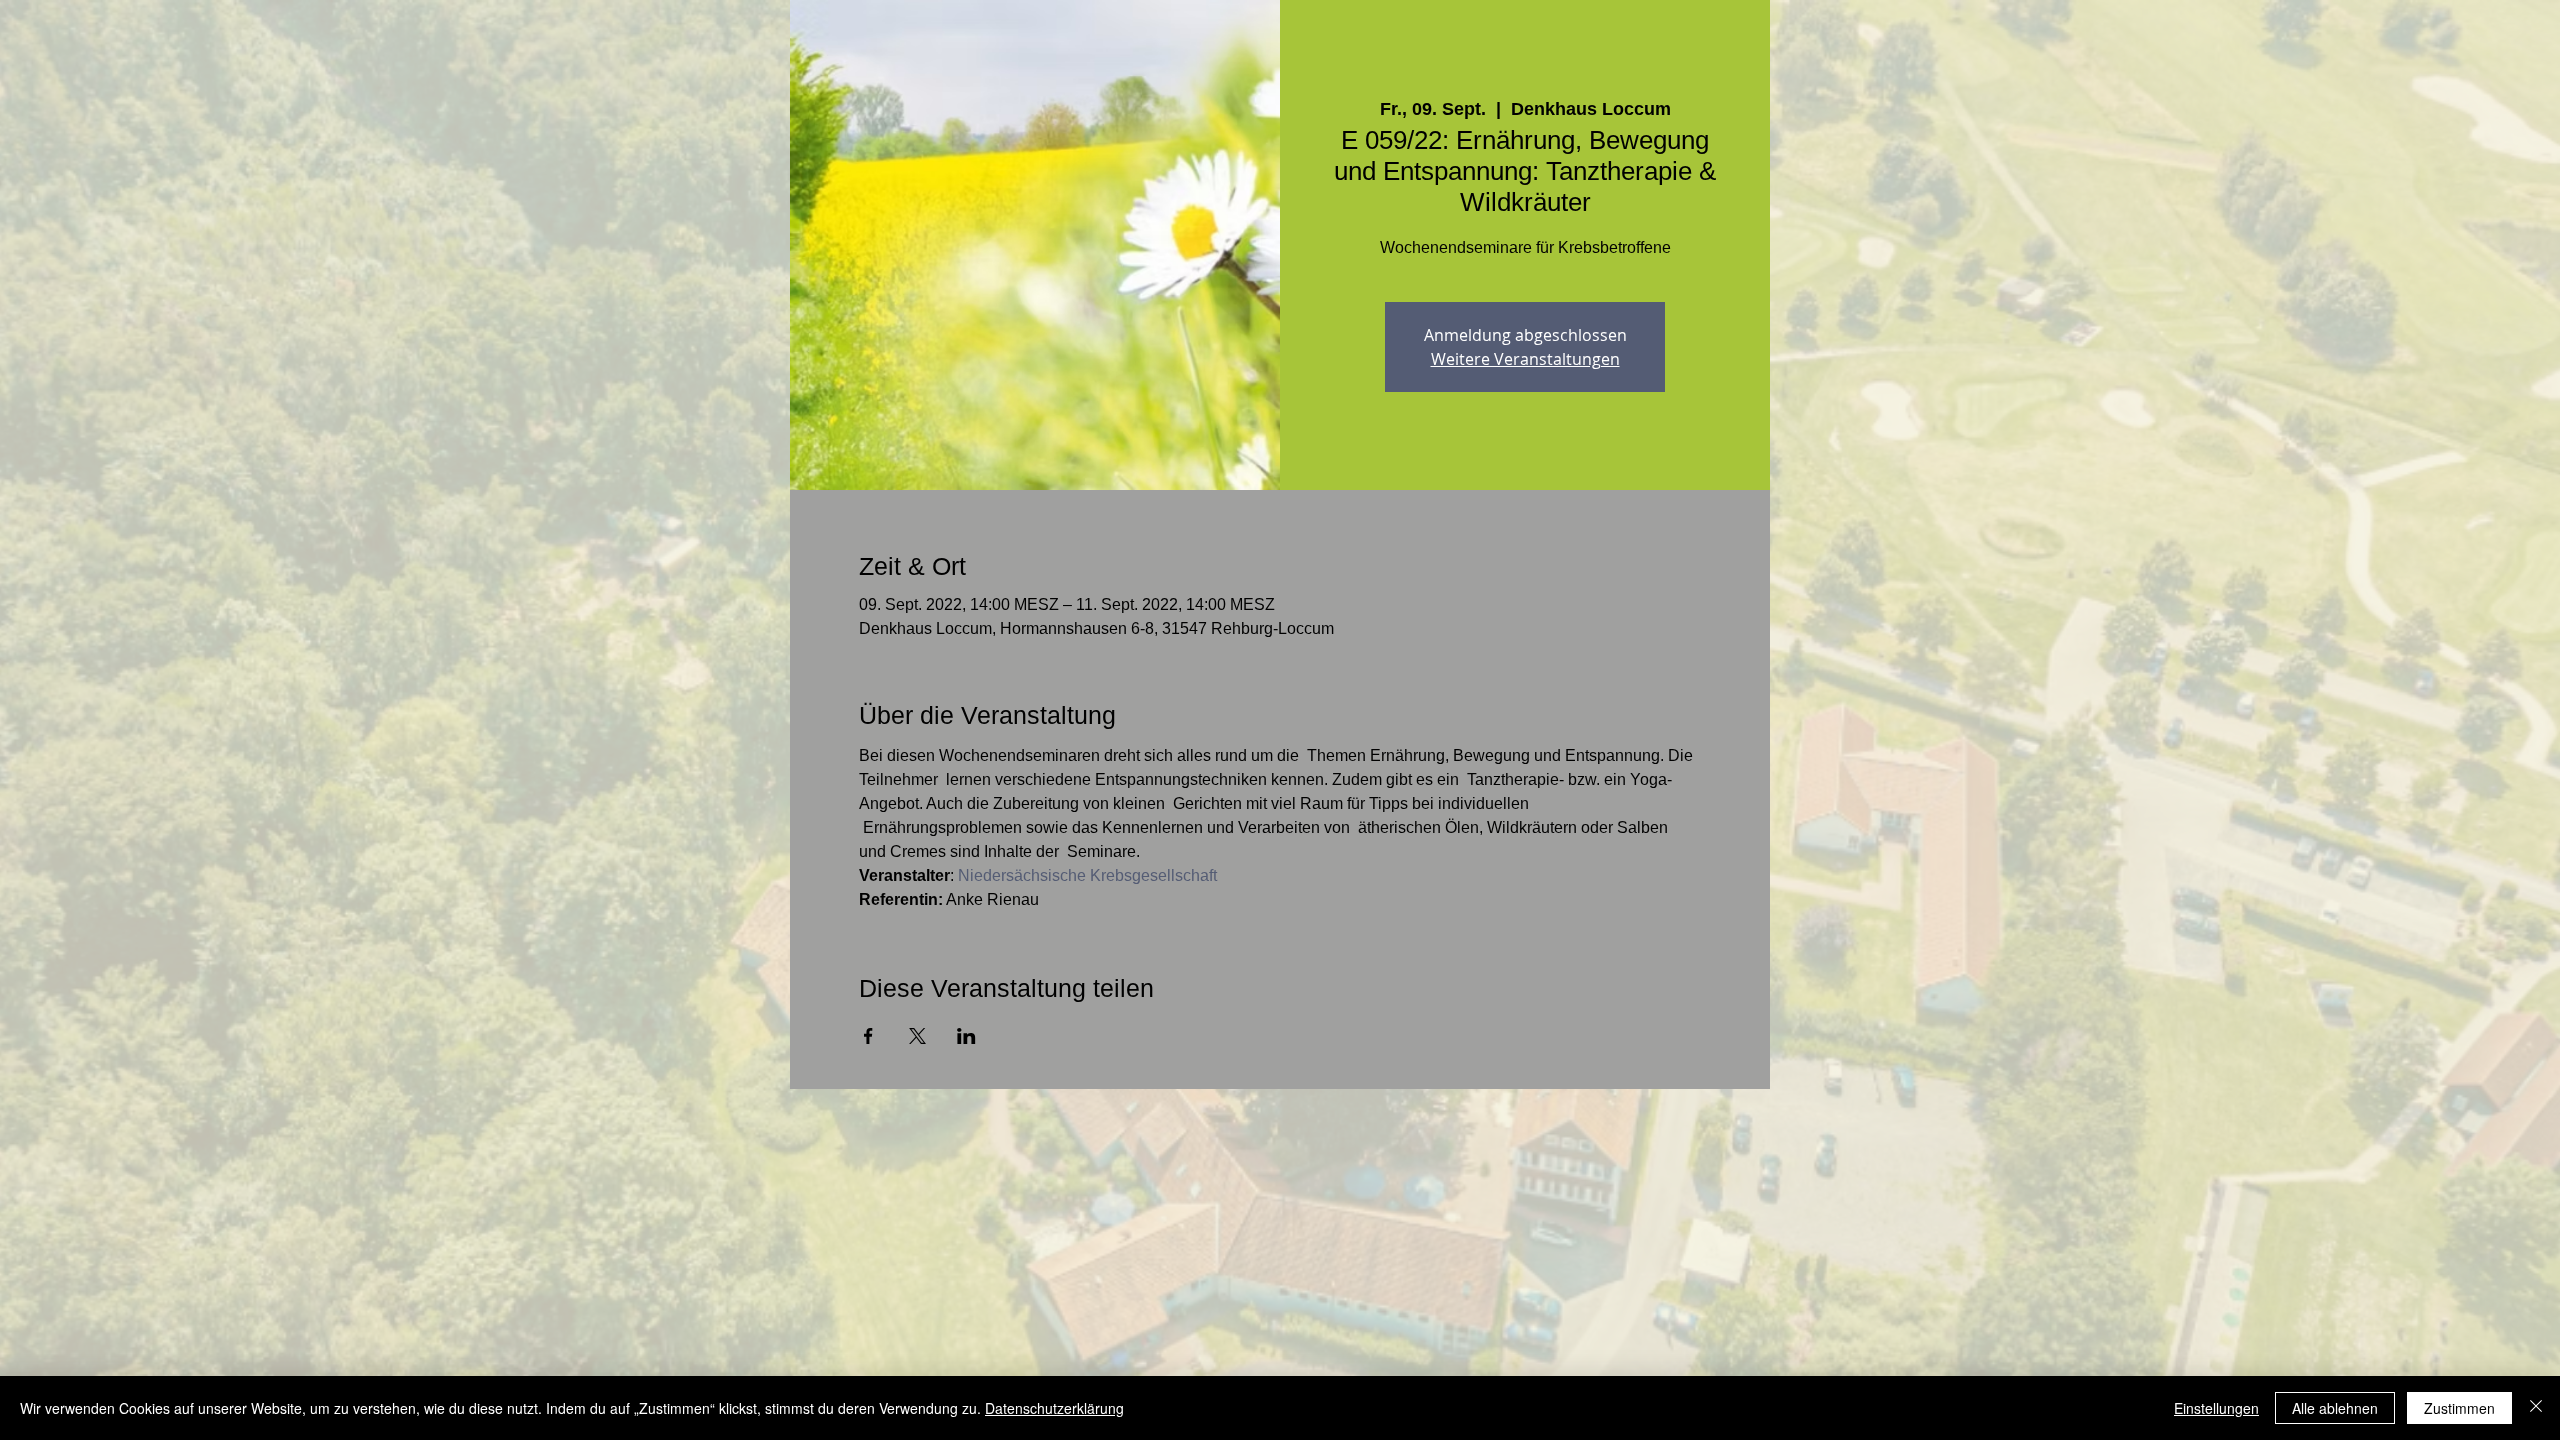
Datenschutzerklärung (1054, 1408)
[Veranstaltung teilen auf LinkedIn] (966, 1036)
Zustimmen (2459, 1408)
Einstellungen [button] (2216, 1408)
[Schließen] (2536, 1408)
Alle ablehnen (2335, 1408)
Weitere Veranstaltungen (1525, 359)
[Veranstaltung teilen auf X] (917, 1036)
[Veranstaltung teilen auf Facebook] (868, 1036)
